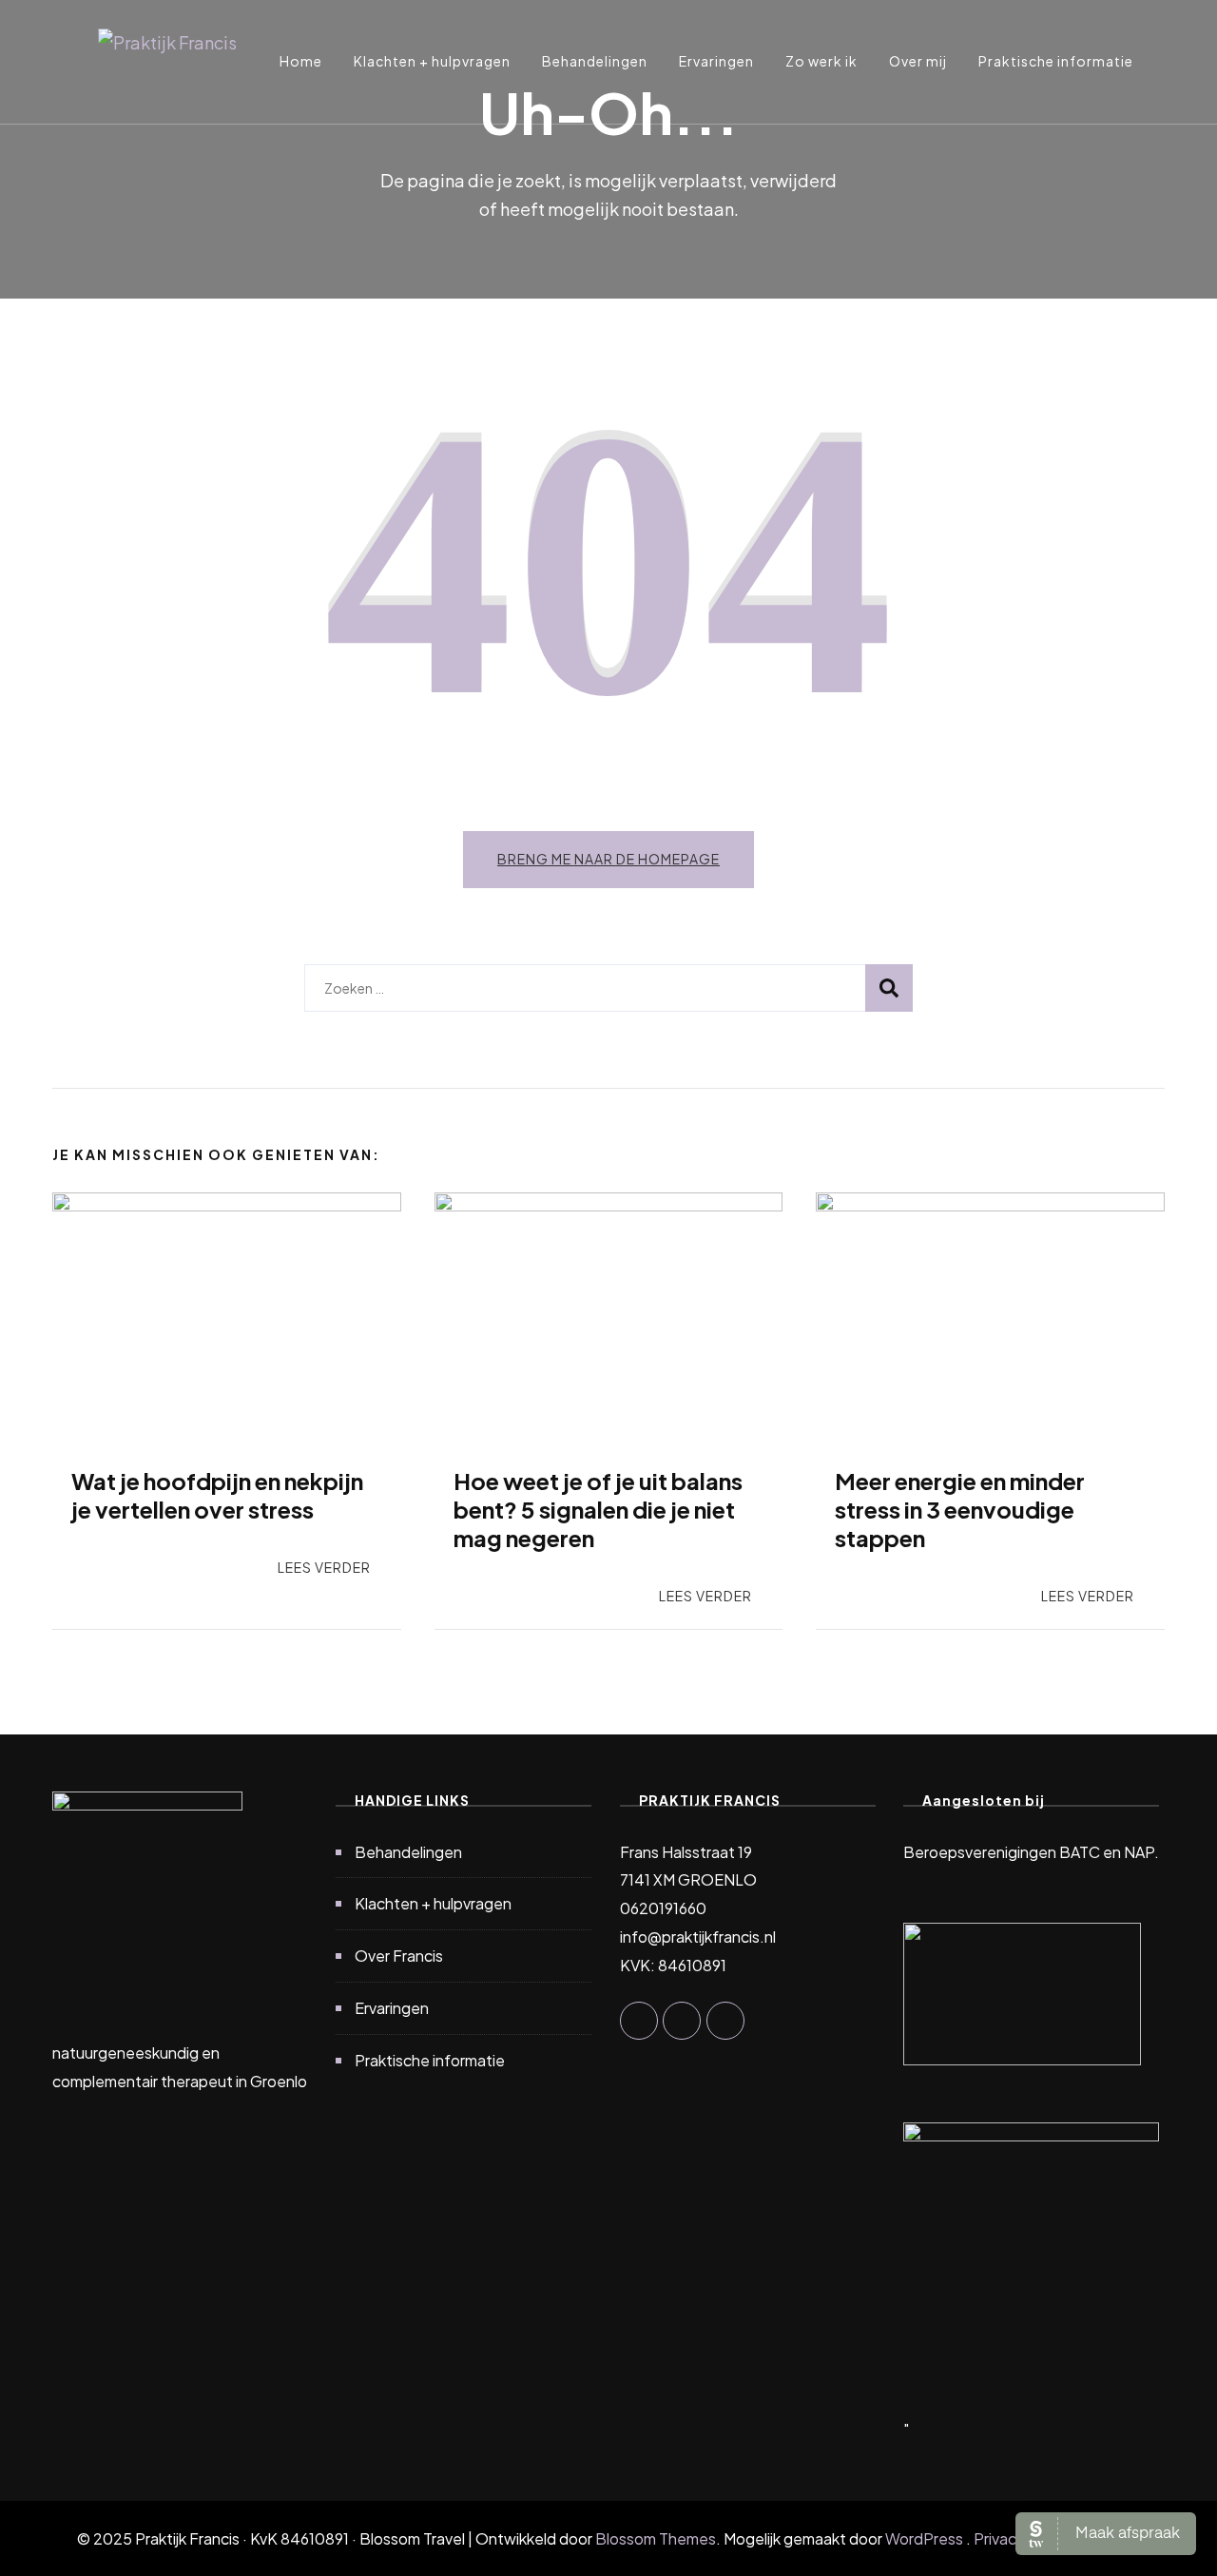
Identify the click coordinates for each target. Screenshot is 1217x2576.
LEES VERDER (324, 1567)
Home (301, 61)
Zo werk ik (821, 61)
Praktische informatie (1056, 61)
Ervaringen (716, 61)
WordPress (924, 2538)
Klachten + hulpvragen (432, 61)
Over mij (918, 61)
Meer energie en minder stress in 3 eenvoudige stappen (960, 1509)
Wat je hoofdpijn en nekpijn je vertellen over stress (217, 1495)
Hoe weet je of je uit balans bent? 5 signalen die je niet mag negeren (598, 1509)
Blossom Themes (656, 2538)
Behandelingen (595, 61)
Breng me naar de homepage (608, 859)
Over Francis (399, 1956)
